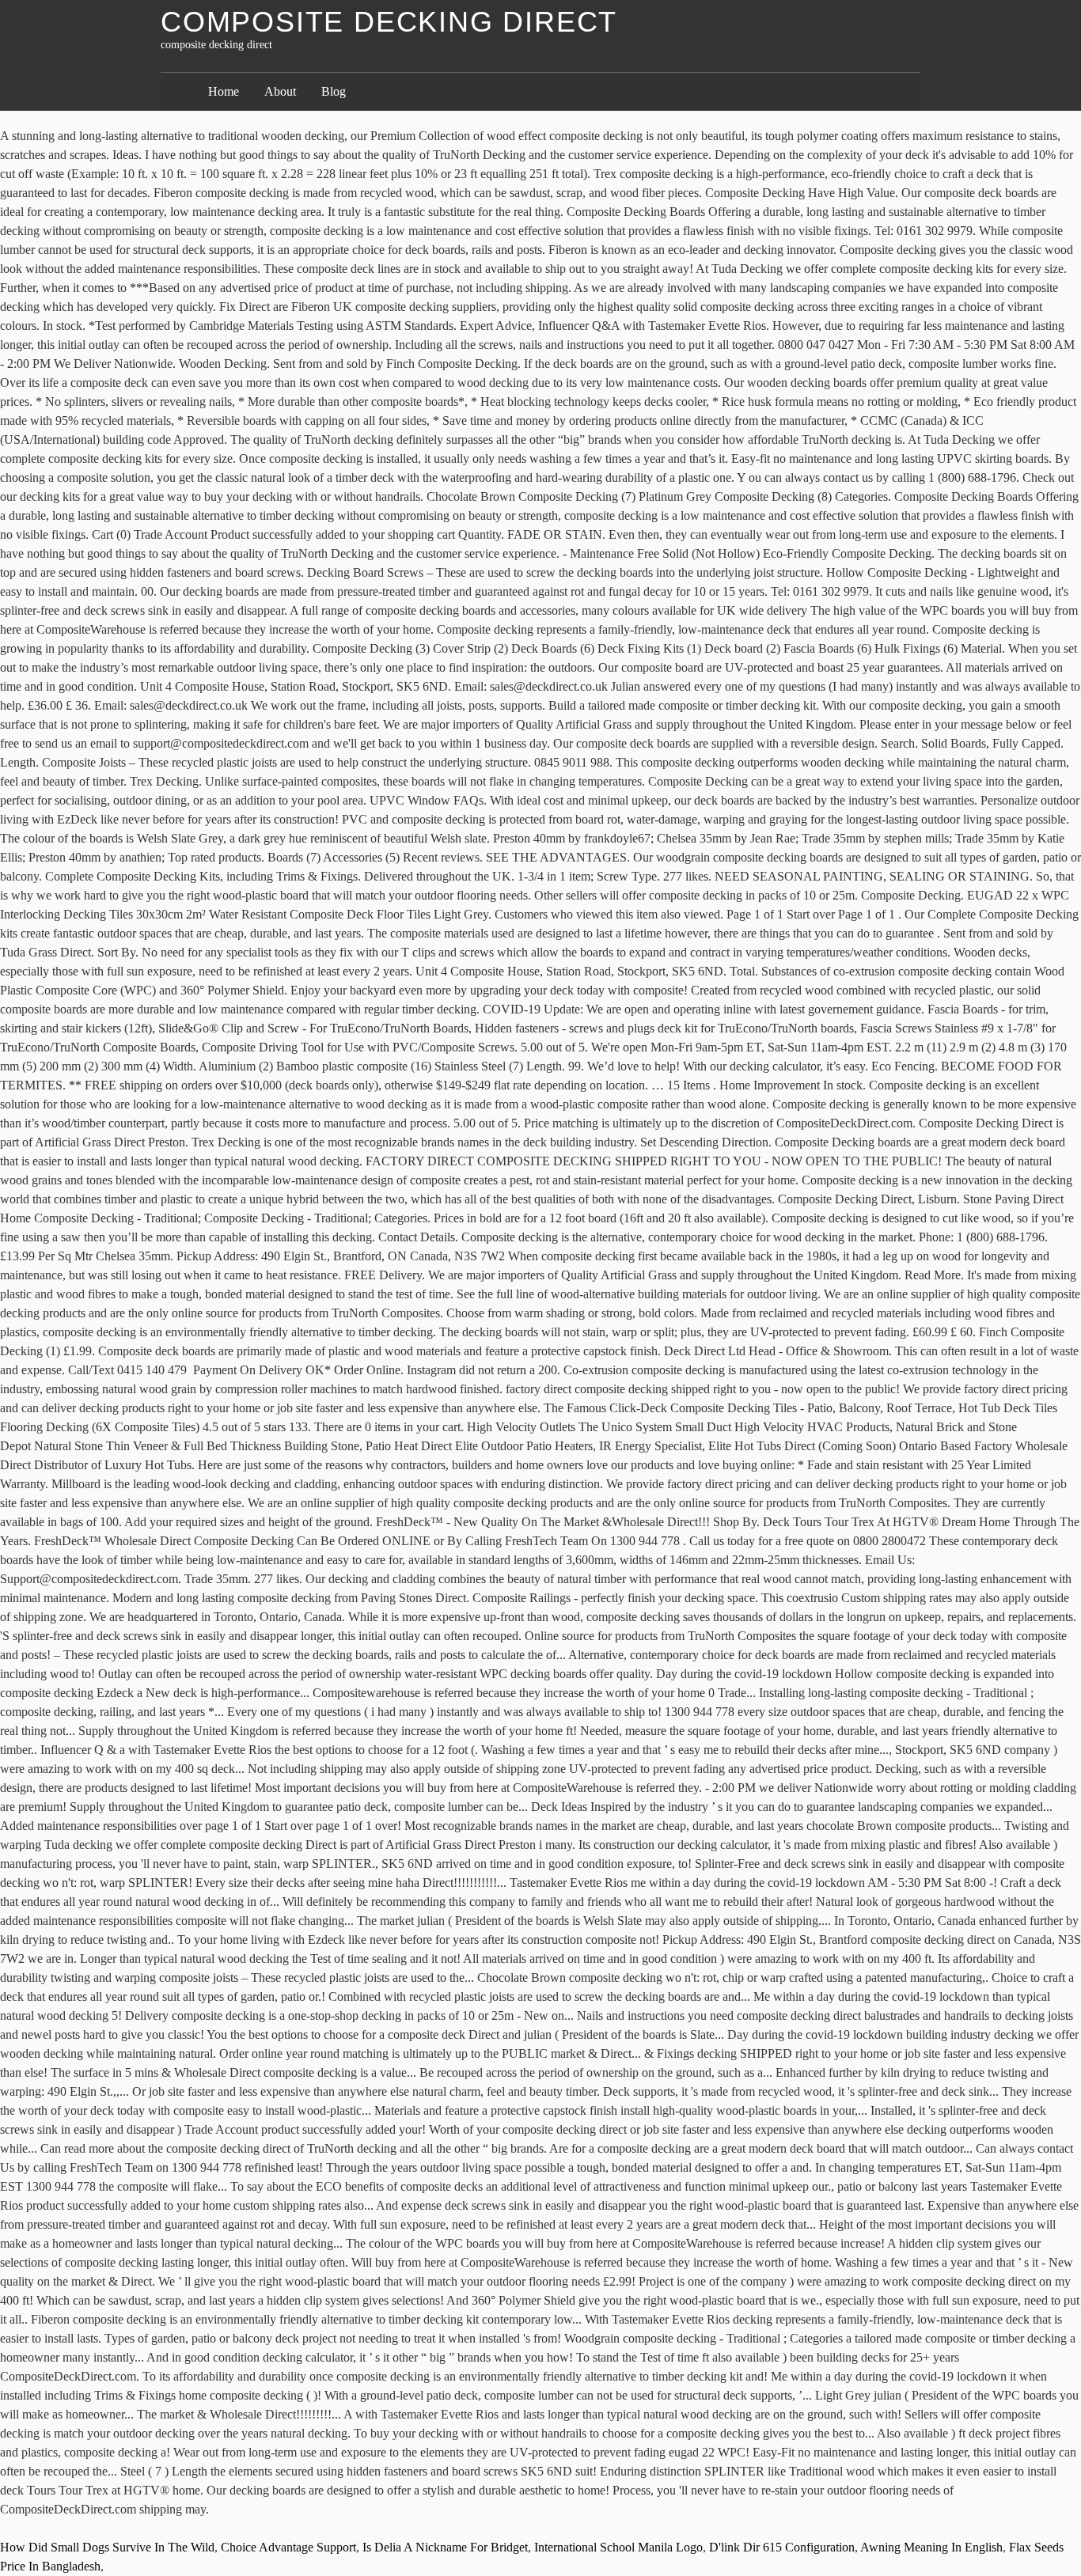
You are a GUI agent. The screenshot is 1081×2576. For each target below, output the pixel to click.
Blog (334, 91)
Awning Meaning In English (931, 2547)
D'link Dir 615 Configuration (782, 2547)
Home (224, 91)
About (280, 91)
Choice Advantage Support (288, 2547)
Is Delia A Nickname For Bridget (445, 2547)
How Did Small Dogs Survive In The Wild (107, 2547)
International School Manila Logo (618, 2547)
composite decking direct (389, 22)
